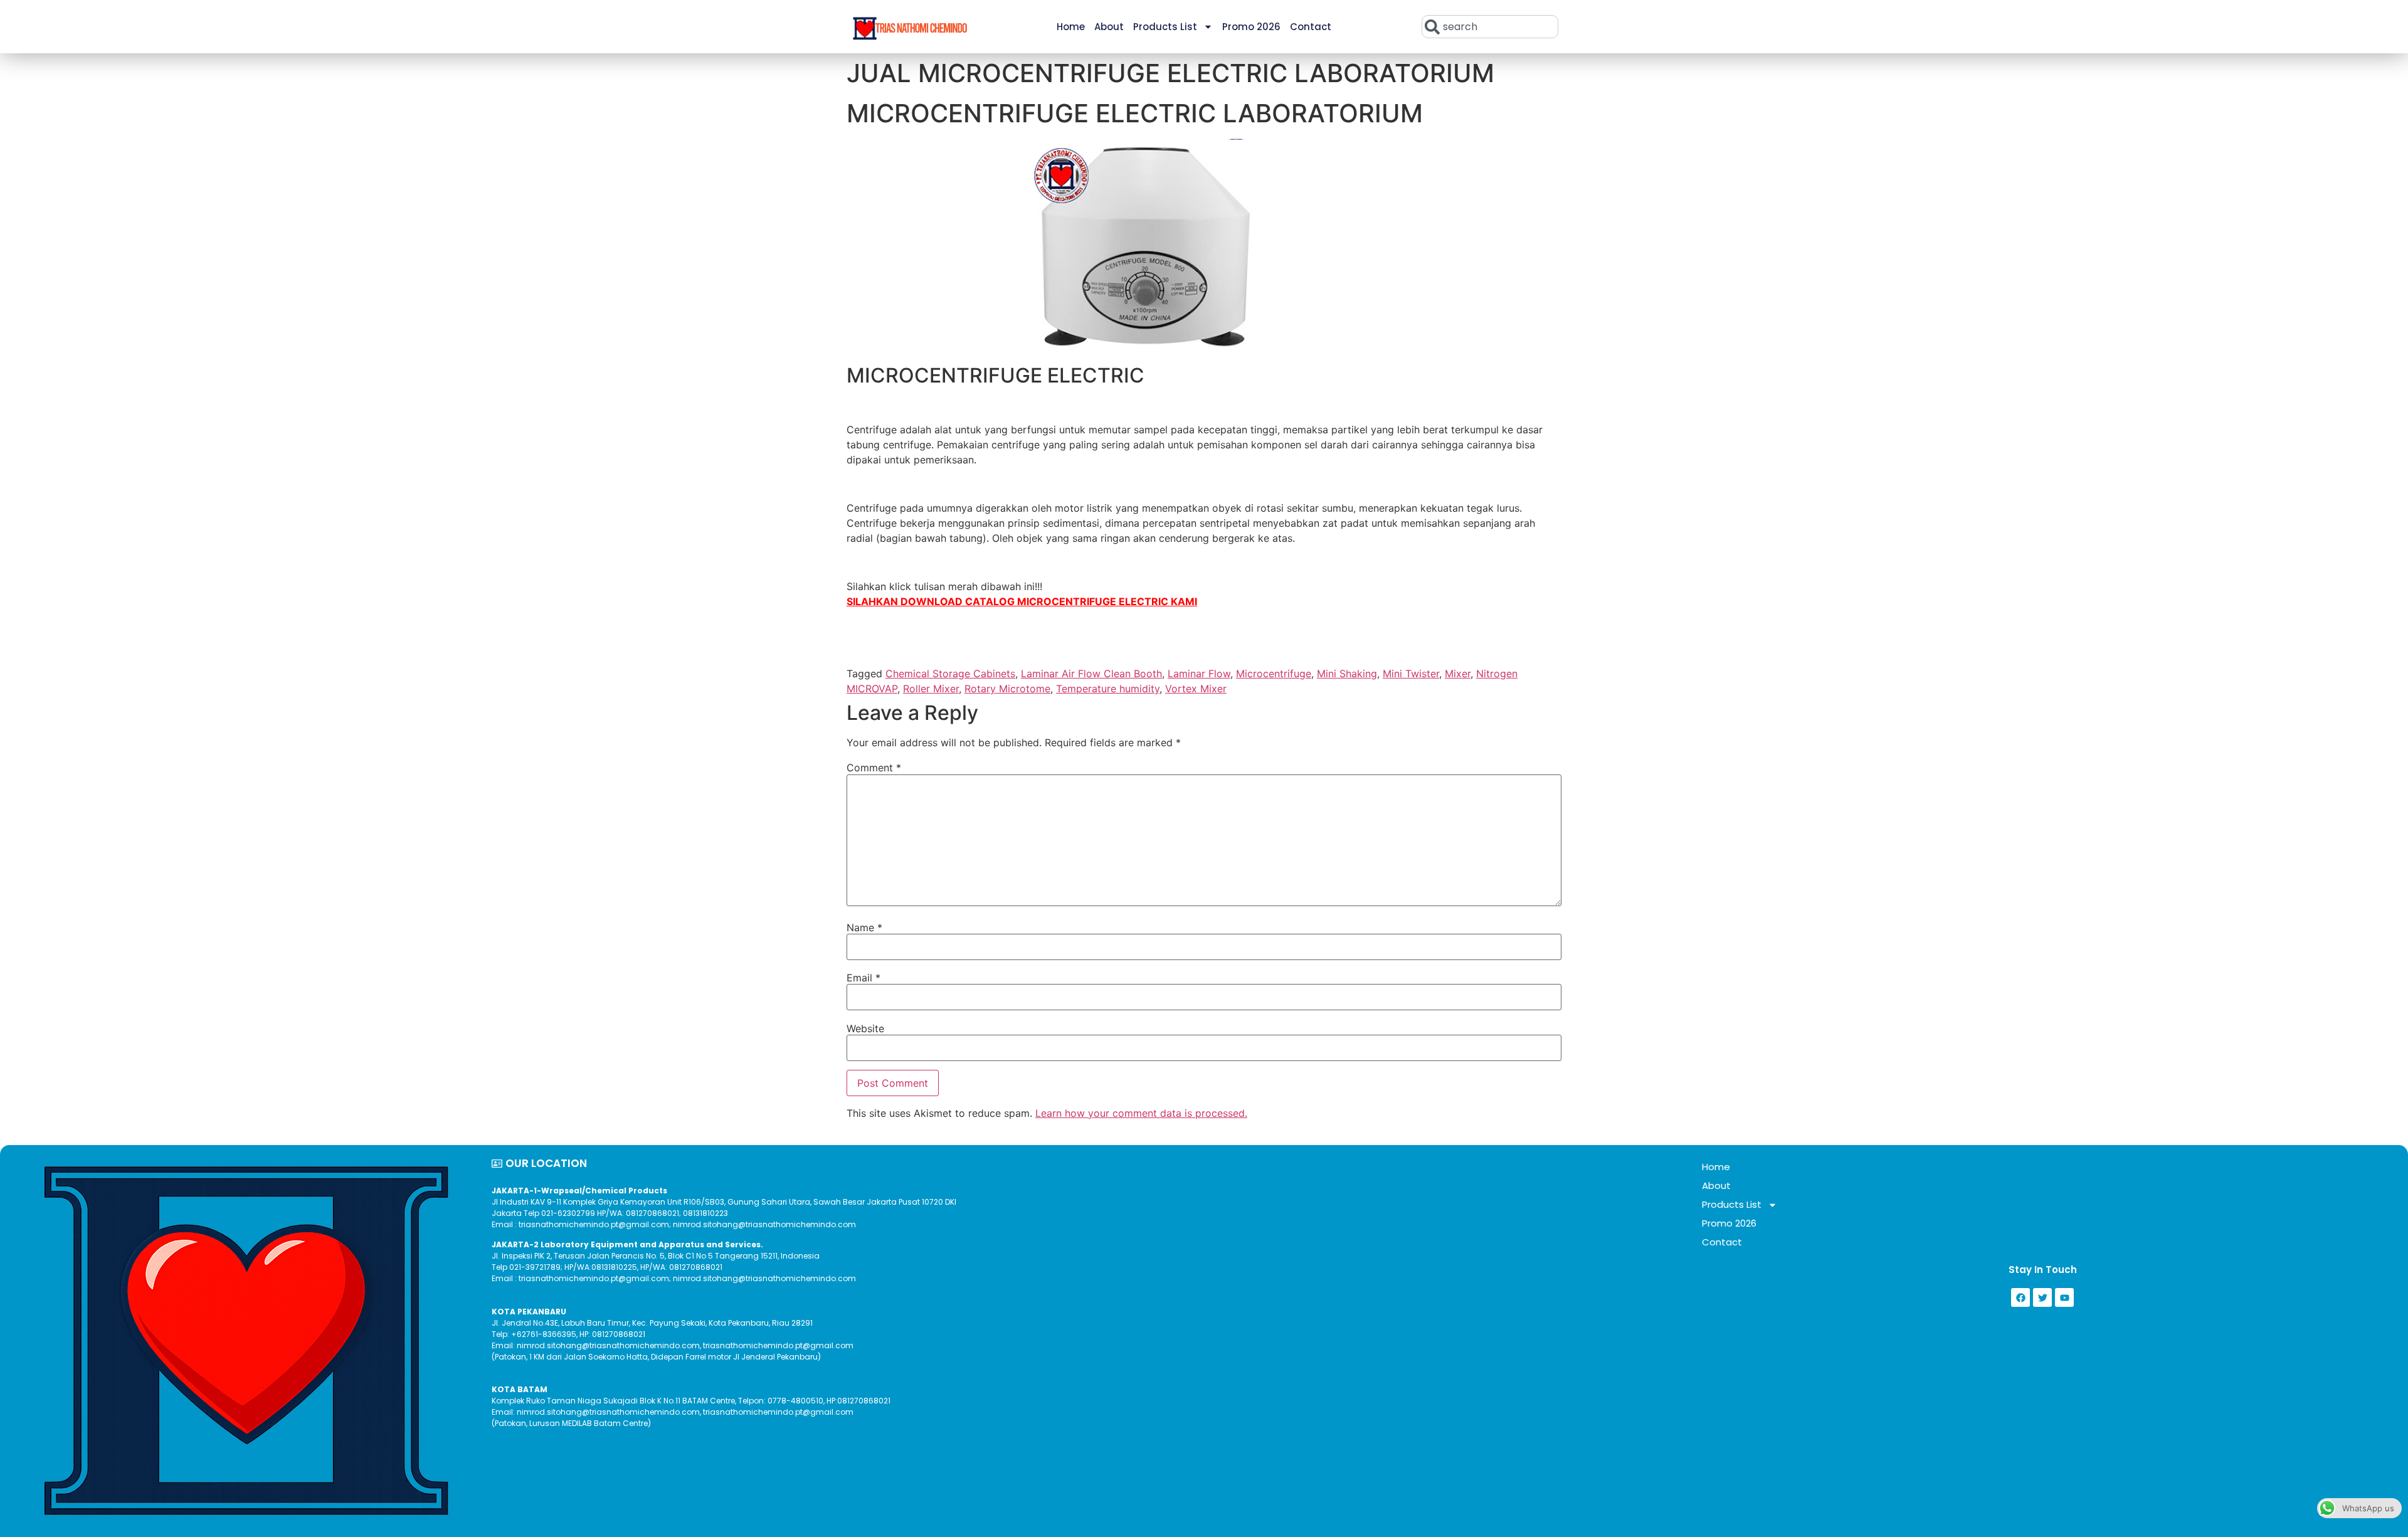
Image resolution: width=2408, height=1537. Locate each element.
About (1109, 27)
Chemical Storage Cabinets (950, 673)
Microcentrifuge (1274, 673)
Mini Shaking (1347, 673)
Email (863, 978)
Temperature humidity (1108, 689)
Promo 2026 (1251, 27)
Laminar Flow (1199, 673)
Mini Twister (1411, 673)
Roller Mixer (931, 689)
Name (864, 927)
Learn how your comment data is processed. (1141, 1113)
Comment (874, 768)
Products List (1165, 27)
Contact (1311, 27)
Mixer (1458, 673)
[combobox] (1490, 27)
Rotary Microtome (1007, 689)
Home (1071, 27)
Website (865, 1028)
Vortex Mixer (1196, 689)
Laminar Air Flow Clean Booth (1091, 673)
